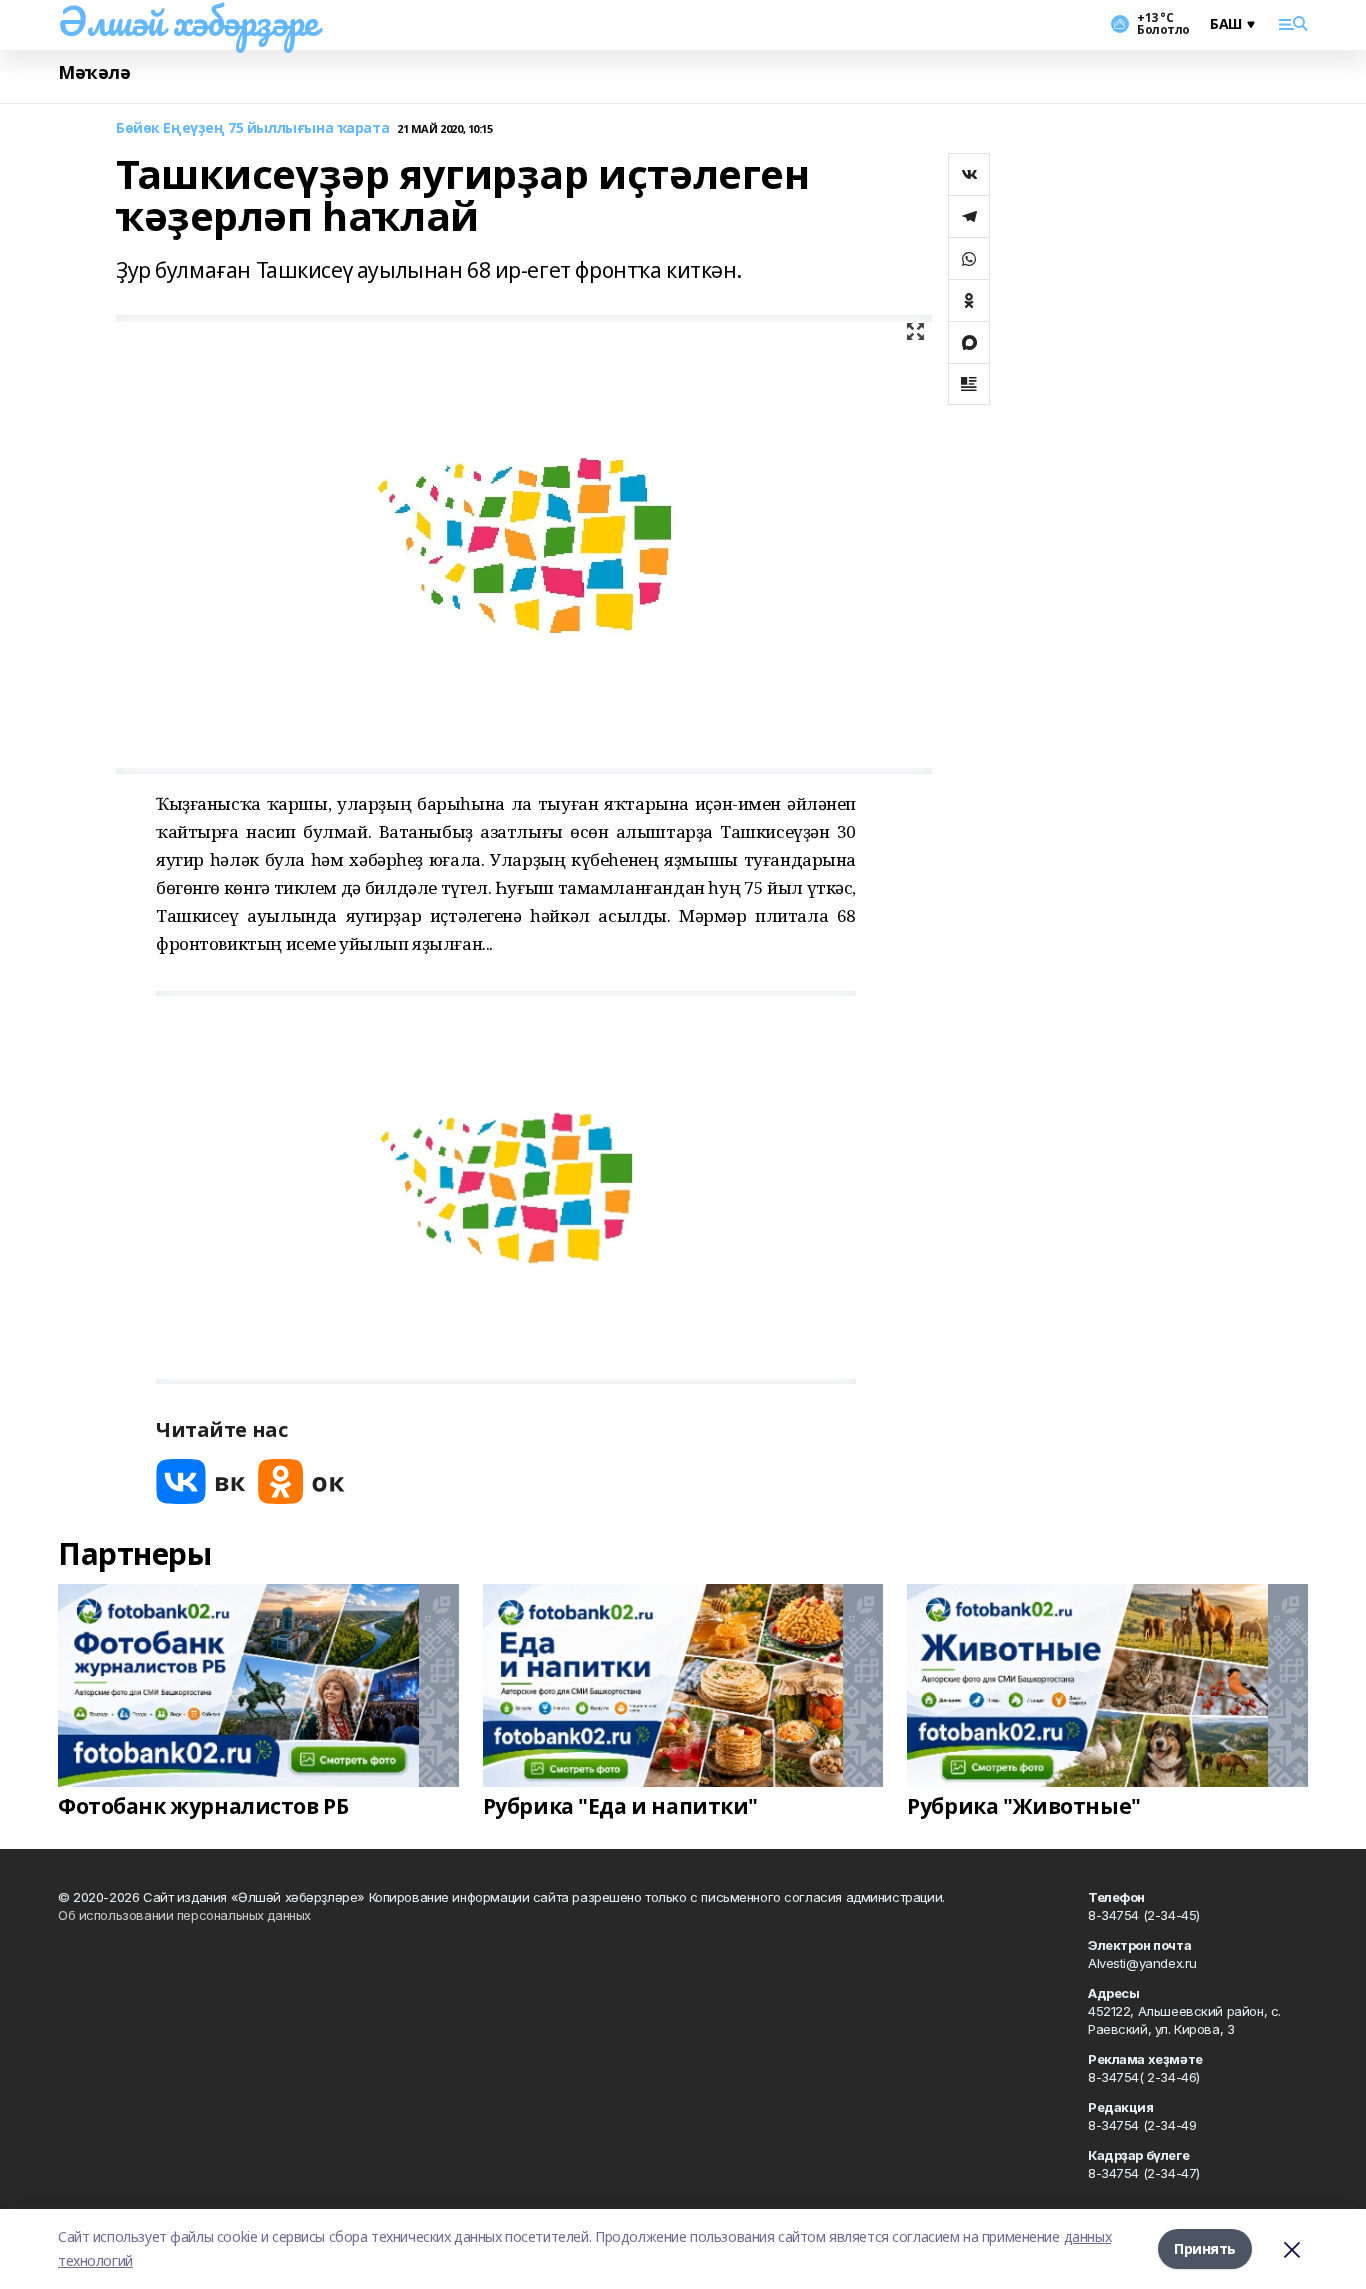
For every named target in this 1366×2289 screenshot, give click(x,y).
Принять (1205, 2248)
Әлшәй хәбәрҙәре (188, 21)
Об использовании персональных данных (184, 1915)
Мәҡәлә (94, 72)
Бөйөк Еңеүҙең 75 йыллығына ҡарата (252, 128)
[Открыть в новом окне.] (201, 1481)
